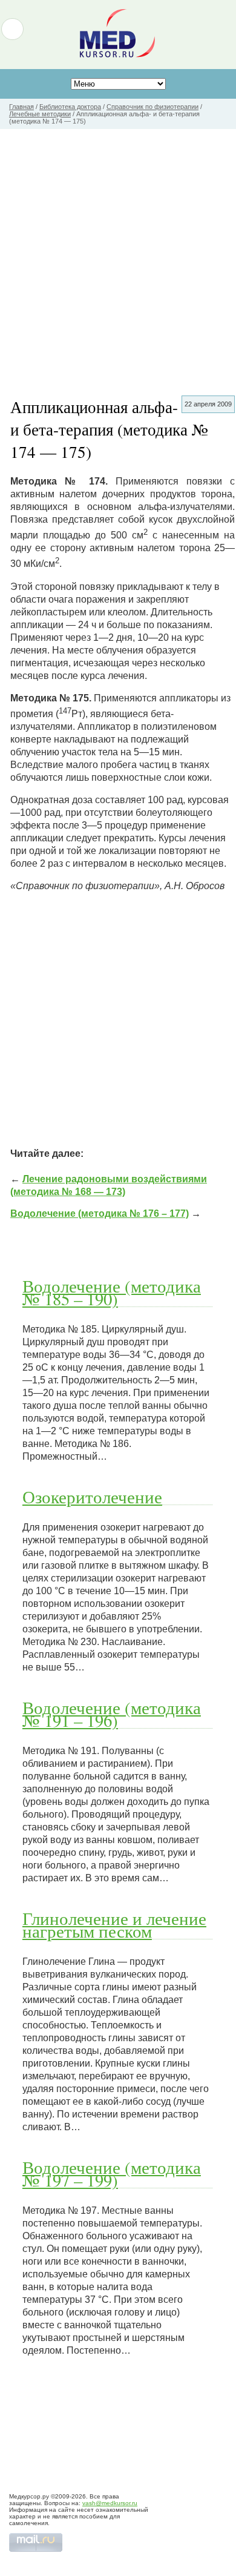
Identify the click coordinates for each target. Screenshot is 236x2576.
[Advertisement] (118, 253)
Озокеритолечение (92, 1497)
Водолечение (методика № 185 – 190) (112, 1292)
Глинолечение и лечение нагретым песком (114, 1925)
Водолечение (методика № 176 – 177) (100, 1214)
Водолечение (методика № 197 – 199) (112, 2174)
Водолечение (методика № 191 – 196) (112, 1714)
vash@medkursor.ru (110, 2503)
